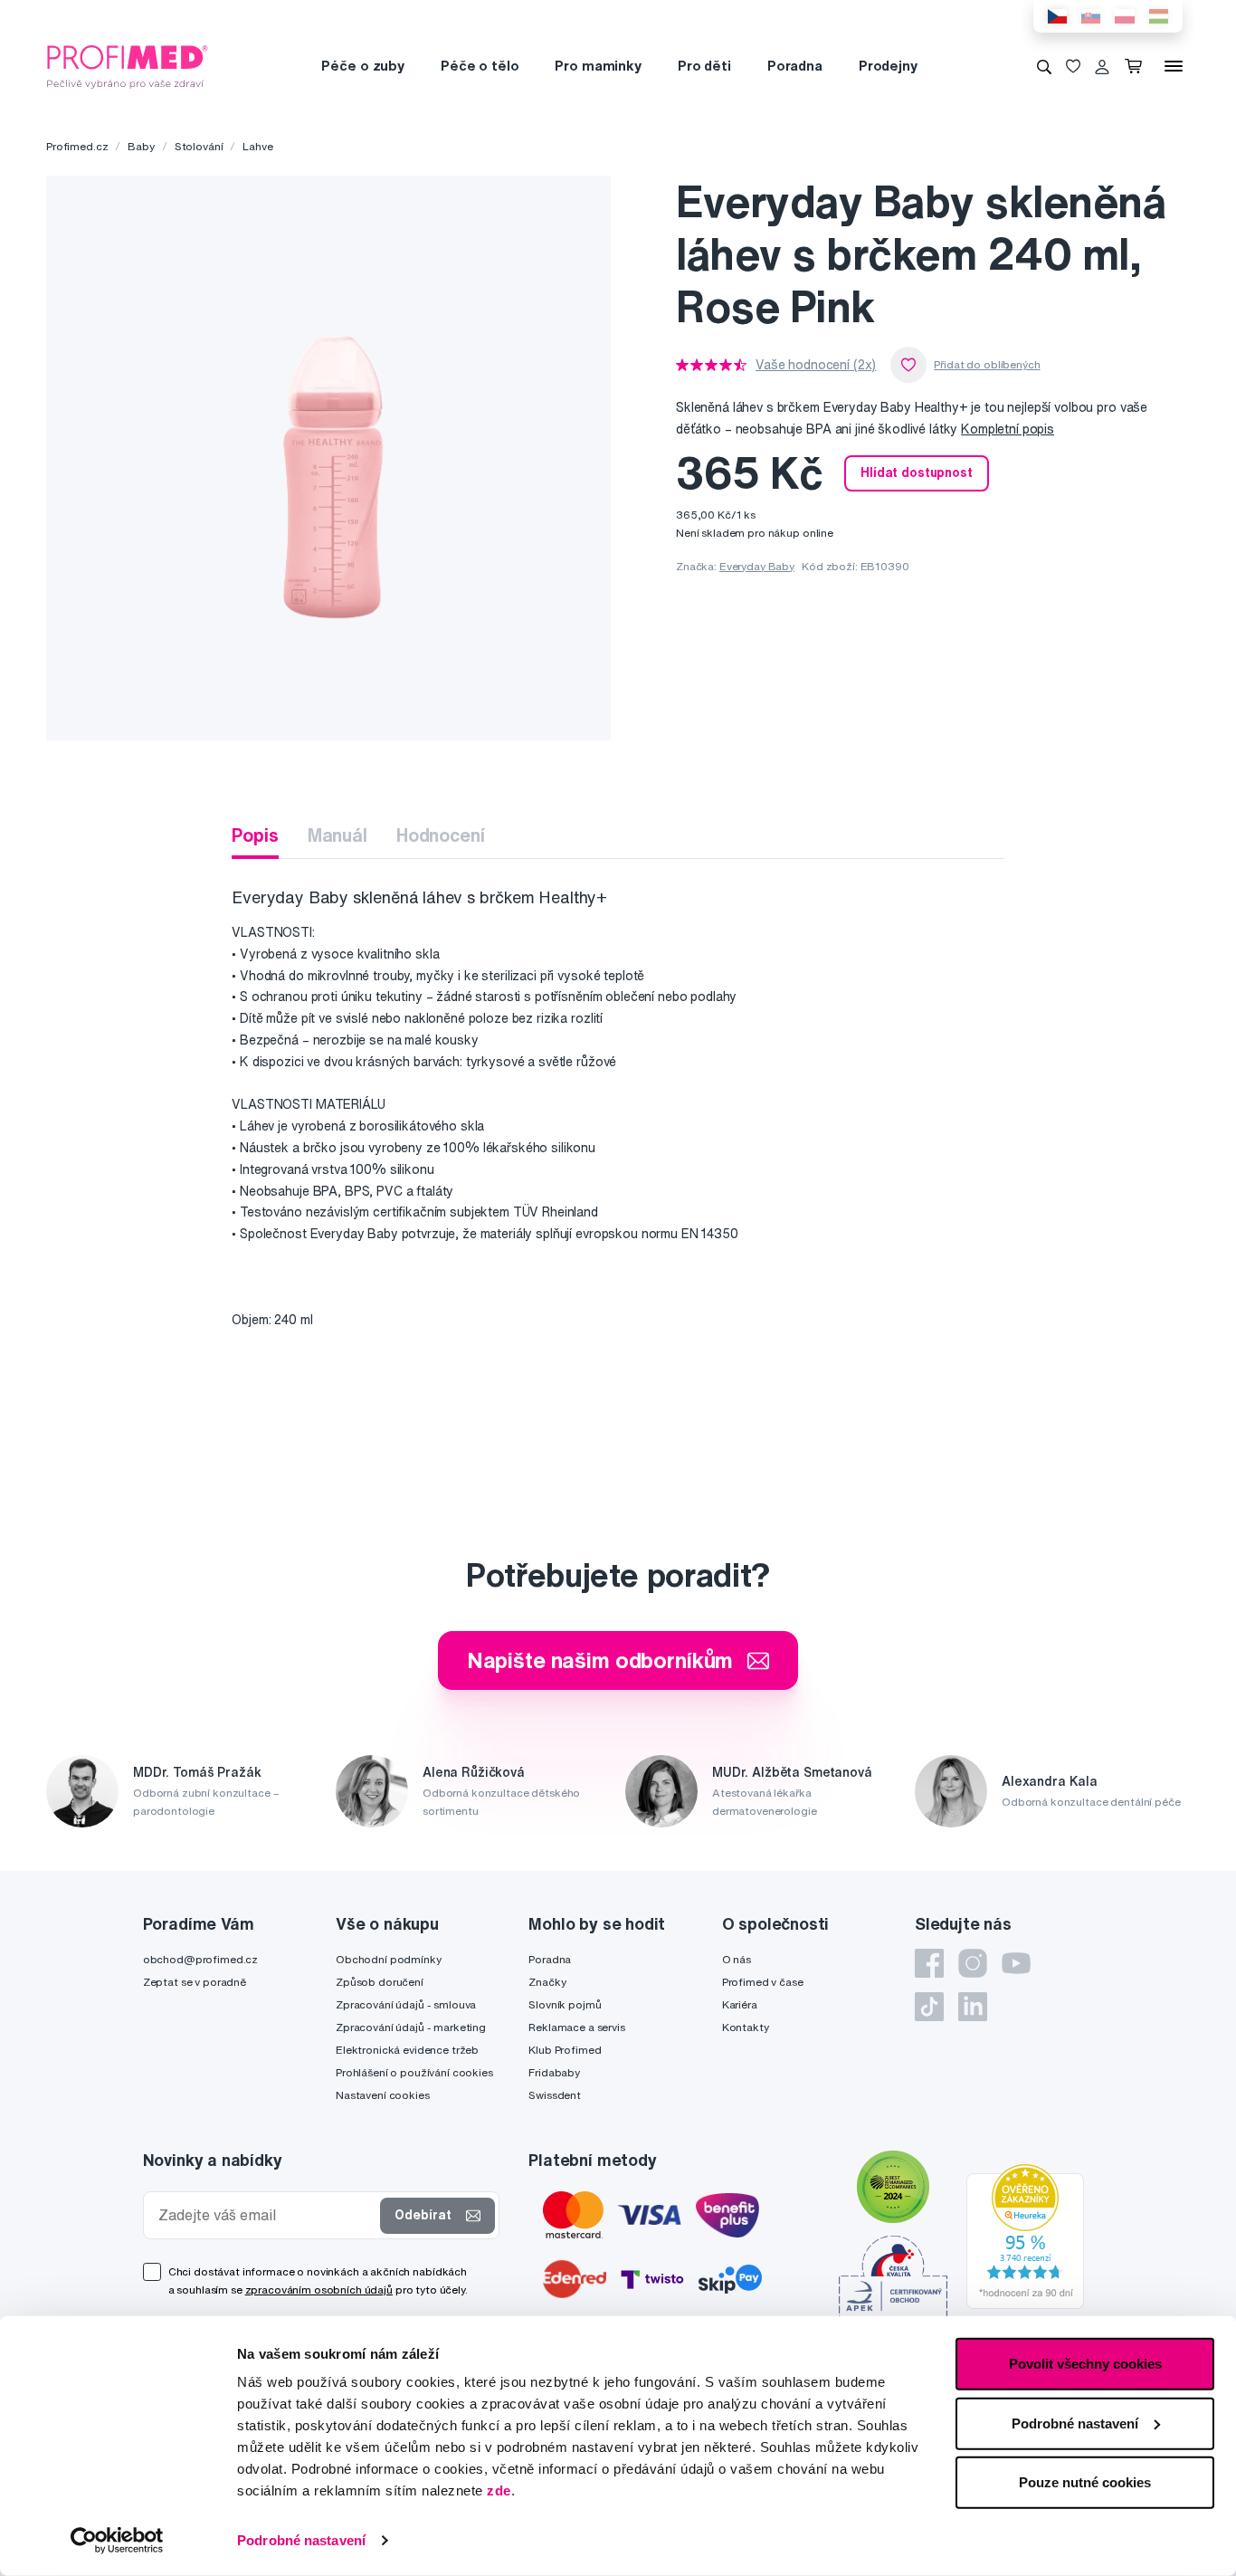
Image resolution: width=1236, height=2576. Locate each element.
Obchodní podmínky (389, 1959)
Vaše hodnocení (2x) (816, 365)
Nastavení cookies (383, 2095)
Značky (547, 1982)
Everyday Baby (757, 566)
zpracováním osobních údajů (319, 2290)
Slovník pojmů (565, 2004)
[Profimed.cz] (128, 65)
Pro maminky (598, 66)
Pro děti (704, 66)
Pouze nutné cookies (1085, 2482)
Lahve (257, 146)
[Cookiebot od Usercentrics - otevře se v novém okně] (117, 2541)
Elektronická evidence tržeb (407, 2050)
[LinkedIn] (973, 2007)
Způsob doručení (380, 1982)
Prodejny (888, 66)
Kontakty (746, 2027)
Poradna (795, 66)
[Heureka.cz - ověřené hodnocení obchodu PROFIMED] (1025, 2236)
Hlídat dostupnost (917, 472)
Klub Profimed (565, 2050)
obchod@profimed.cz (200, 1959)
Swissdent (555, 2095)
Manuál (338, 835)
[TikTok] (929, 2007)
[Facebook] (929, 1963)
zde (499, 2490)
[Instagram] (973, 1963)
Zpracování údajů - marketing (411, 2027)
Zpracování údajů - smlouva (406, 2004)
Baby (141, 146)
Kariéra (740, 2004)
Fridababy (554, 2072)
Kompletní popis (1008, 429)
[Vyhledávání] (1044, 66)
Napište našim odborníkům (600, 1660)
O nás (737, 1959)
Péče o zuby (362, 66)
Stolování (199, 146)
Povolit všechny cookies (1085, 2364)
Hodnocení (441, 835)
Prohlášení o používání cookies (414, 2072)
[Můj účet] (1102, 66)
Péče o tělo (480, 66)
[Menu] (1174, 66)
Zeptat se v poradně (195, 1982)
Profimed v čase (763, 1982)
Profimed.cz (77, 146)
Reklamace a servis (576, 2027)
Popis (255, 835)
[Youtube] (1016, 1963)
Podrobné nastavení (301, 2540)
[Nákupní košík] (1137, 66)
